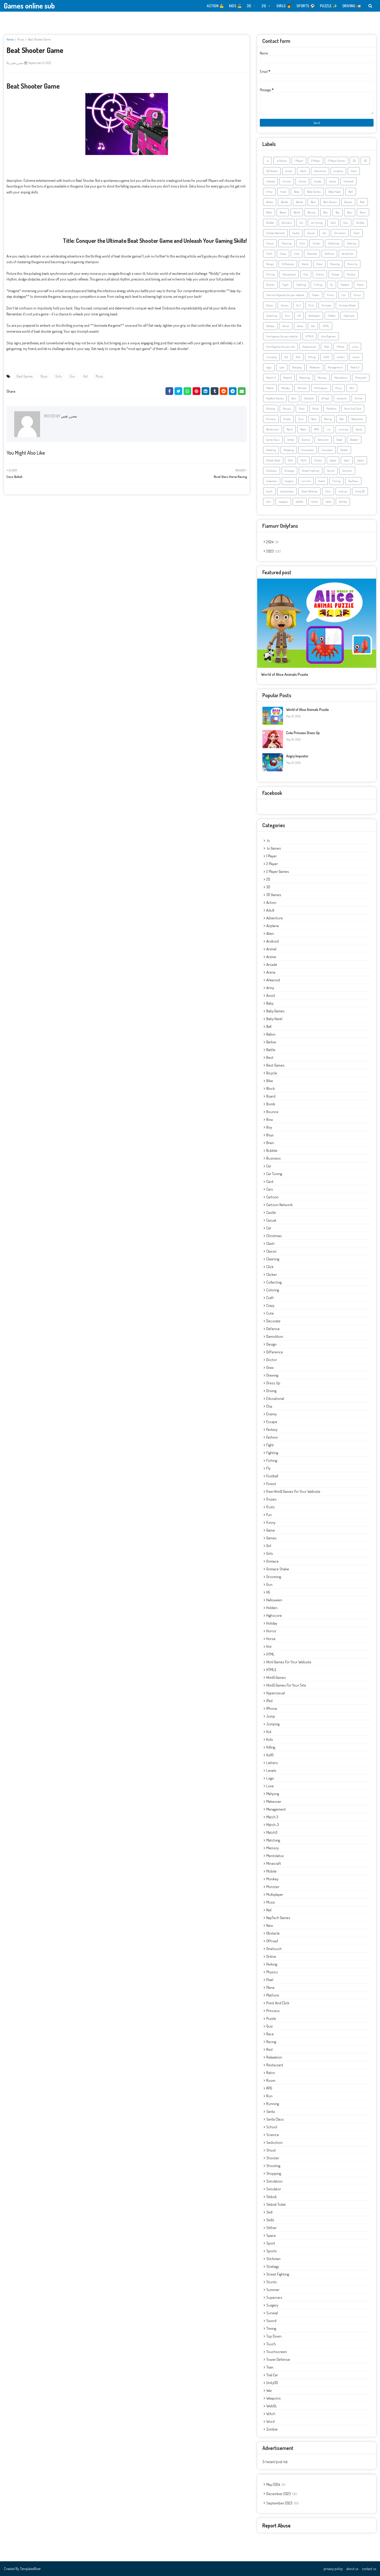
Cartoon (360, 223)
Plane (316, 409)
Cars (346, 223)
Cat (324, 233)
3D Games (272, 171)
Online (359, 398)
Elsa (306, 274)
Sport (347, 460)
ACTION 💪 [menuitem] (215, 6)
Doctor (305, 264)
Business (287, 223)
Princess (271, 419)
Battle (299, 202)
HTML (326, 326)
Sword (321, 481)
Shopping (289, 450)
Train (328, 491)
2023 (273, 551)
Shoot (339, 440)
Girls (58, 376)
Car (301, 223)
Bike (362, 202)
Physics (287, 409)
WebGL (300, 502)
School (291, 440)
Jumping (271, 357)
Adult (303, 171)
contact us (369, 2569)
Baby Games (314, 192)
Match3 (287, 378)
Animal (287, 181)
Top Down (353, 481)
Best (313, 202)
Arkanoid (348, 181)
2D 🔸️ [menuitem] (267, 6)
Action (289, 171)
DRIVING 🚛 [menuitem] (352, 6)
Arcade (318, 181)
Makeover (315, 367)
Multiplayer (321, 388)
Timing (336, 481)
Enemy (320, 274)
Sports (361, 460)
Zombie (343, 502)
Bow (326, 212)
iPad (326, 347)
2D (354, 161)
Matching (305, 378)
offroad (325, 398)
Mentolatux (341, 378)
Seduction (323, 440)
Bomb (297, 212)
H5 (299, 316)
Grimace (326, 305)
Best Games (25, 376)
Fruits (330, 295)
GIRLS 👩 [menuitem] (284, 6)
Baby (297, 192)
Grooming (272, 316)
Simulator (327, 450)
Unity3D (360, 491)
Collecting (334, 243)
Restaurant (273, 429)
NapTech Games (275, 398)
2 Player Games (336, 161)
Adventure (320, 171)
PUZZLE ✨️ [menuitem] (329, 6)
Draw (319, 264)
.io (267, 161)
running (343, 429)
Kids (298, 357)
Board (283, 212)
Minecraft (361, 378)
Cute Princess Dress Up (303, 733)
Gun (72, 376)
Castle (296, 233)
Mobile (270, 388)
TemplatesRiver (30, 2569)
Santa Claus (273, 440)
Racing (328, 419)
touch (269, 491)
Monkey (286, 388)
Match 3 (355, 367)
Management (335, 367)
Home (10, 39)
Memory (322, 378)
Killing (312, 357)
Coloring (351, 243)
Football (345, 285)
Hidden (332, 316)
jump (355, 347)
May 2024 (275, 2484)
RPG (317, 429)
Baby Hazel (335, 192)
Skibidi (344, 450)
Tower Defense (309, 491)
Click (302, 243)
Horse (300, 326)
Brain (363, 212)
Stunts (331, 471)
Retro (290, 429)
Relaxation (357, 419)
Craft (269, 254)
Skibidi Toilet (273, 460)
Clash (356, 233)
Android (271, 181)
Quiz (301, 419)
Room (303, 429)
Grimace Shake (347, 305)
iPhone (340, 347)
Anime (302, 181)
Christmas (340, 233)
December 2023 (281, 2494)
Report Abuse (276, 2525)
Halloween (314, 316)
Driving (271, 274)
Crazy (283, 254)
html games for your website (282, 336)
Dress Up (352, 264)
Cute (297, 254)
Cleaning (287, 243)
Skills (304, 460)
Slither (318, 460)
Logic (269, 367)
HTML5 (309, 336)
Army (269, 192)
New (294, 398)
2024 (272, 542)
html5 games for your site (280, 347)
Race (314, 419)
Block (269, 212)
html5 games (328, 336)
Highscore (349, 316)
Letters (341, 357)
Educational (289, 274)
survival (306, 481)
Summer (347, 471)
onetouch (342, 398)
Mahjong (297, 367)
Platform (332, 409)
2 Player (316, 161)
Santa (359, 429)
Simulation (308, 450)
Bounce (312, 212)
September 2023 (282, 2503)
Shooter (354, 440)
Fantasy (351, 274)
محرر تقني (17, 63)
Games (285, 305)
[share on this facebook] (169, 391)
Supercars (272, 481)
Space (333, 460)
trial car (343, 491)
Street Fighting (311, 471)
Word (328, 502)
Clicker (316, 243)
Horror (286, 326)
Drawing (335, 264)
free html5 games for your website (285, 295)
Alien (354, 171)
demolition (348, 254)
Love (282, 367)
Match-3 (271, 378)
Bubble (270, 223)
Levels (356, 357)
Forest (360, 285)
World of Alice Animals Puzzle (285, 674)
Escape (335, 274)
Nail (352, 388)
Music (21, 39)
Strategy (289, 471)
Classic (270, 243)
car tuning (317, 223)
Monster (302, 388)
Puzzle (287, 419)
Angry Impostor (297, 756)
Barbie (285, 202)
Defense (329, 254)
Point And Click (353, 409)
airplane (338, 171)
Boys (44, 376)
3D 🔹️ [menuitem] (252, 6)
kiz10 (326, 357)
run (329, 429)
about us (352, 2569)
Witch (315, 502)
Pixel (302, 409)
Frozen (316, 295)
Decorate (312, 254)
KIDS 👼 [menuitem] (235, 6)
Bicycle (348, 202)
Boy (337, 212)
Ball (351, 192)
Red (341, 419)
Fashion (270, 285)
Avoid (283, 192)
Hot (313, 326)
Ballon (270, 202)
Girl (298, 305)
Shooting (271, 450)
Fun (344, 295)
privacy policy (333, 2569)
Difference (288, 264)
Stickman (272, 471)
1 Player (299, 161)
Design (270, 264)
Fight (285, 285)
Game (270, 305)
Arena (332, 181)
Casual (311, 233)
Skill (290, 460)
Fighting (301, 285)
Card (333, 223)
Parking (271, 409)
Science (306, 440)
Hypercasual (309, 347)
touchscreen (287, 491)
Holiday (270, 326)
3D (365, 161)
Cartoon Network (275, 233)
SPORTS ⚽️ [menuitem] (306, 6)
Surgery (289, 481)
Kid (85, 376)
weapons (283, 502)
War (269, 502)
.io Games (282, 161)
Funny (357, 295)
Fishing (318, 285)
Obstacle (309, 398)
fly (332, 285)
